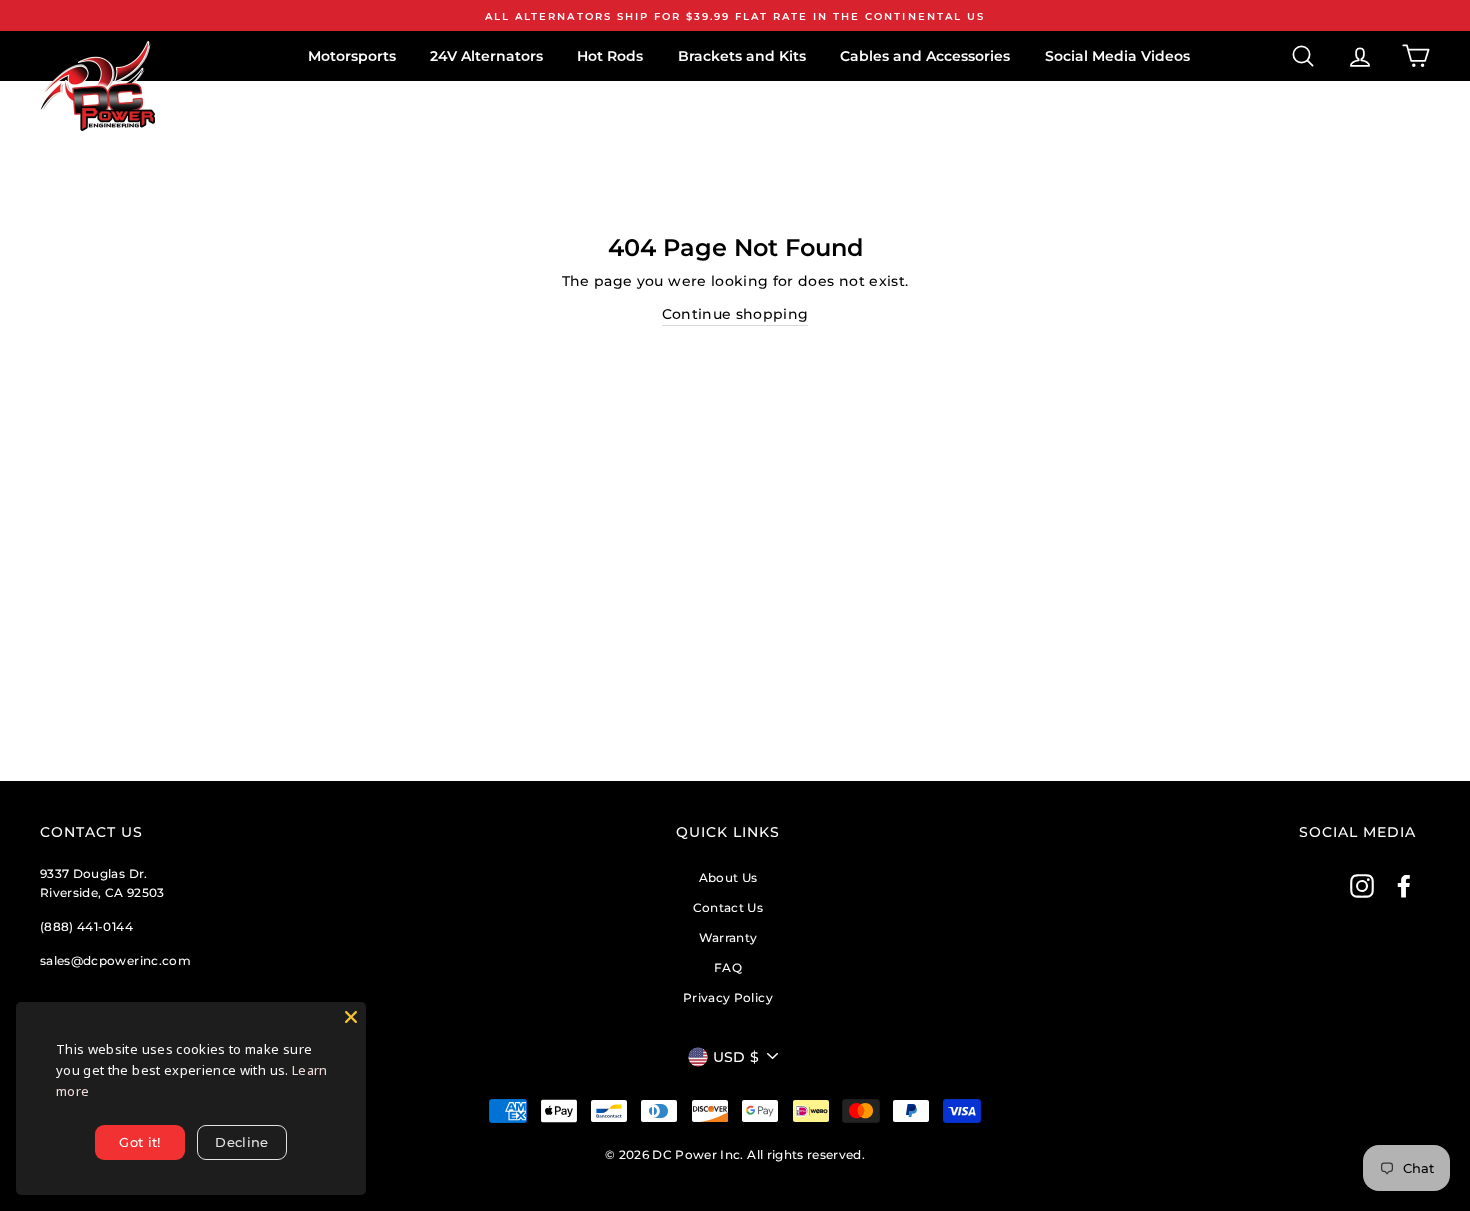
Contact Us (728, 907)
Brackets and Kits (742, 56)
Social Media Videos (1117, 56)
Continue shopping (735, 314)
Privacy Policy (728, 997)
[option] (735, 15)
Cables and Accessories (925, 56)
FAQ (728, 967)
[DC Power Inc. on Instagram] (1362, 886)
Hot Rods (610, 56)
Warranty (728, 937)
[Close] (351, 1017)
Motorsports (352, 56)
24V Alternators (486, 56)
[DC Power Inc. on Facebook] (1404, 886)
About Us (728, 877)
